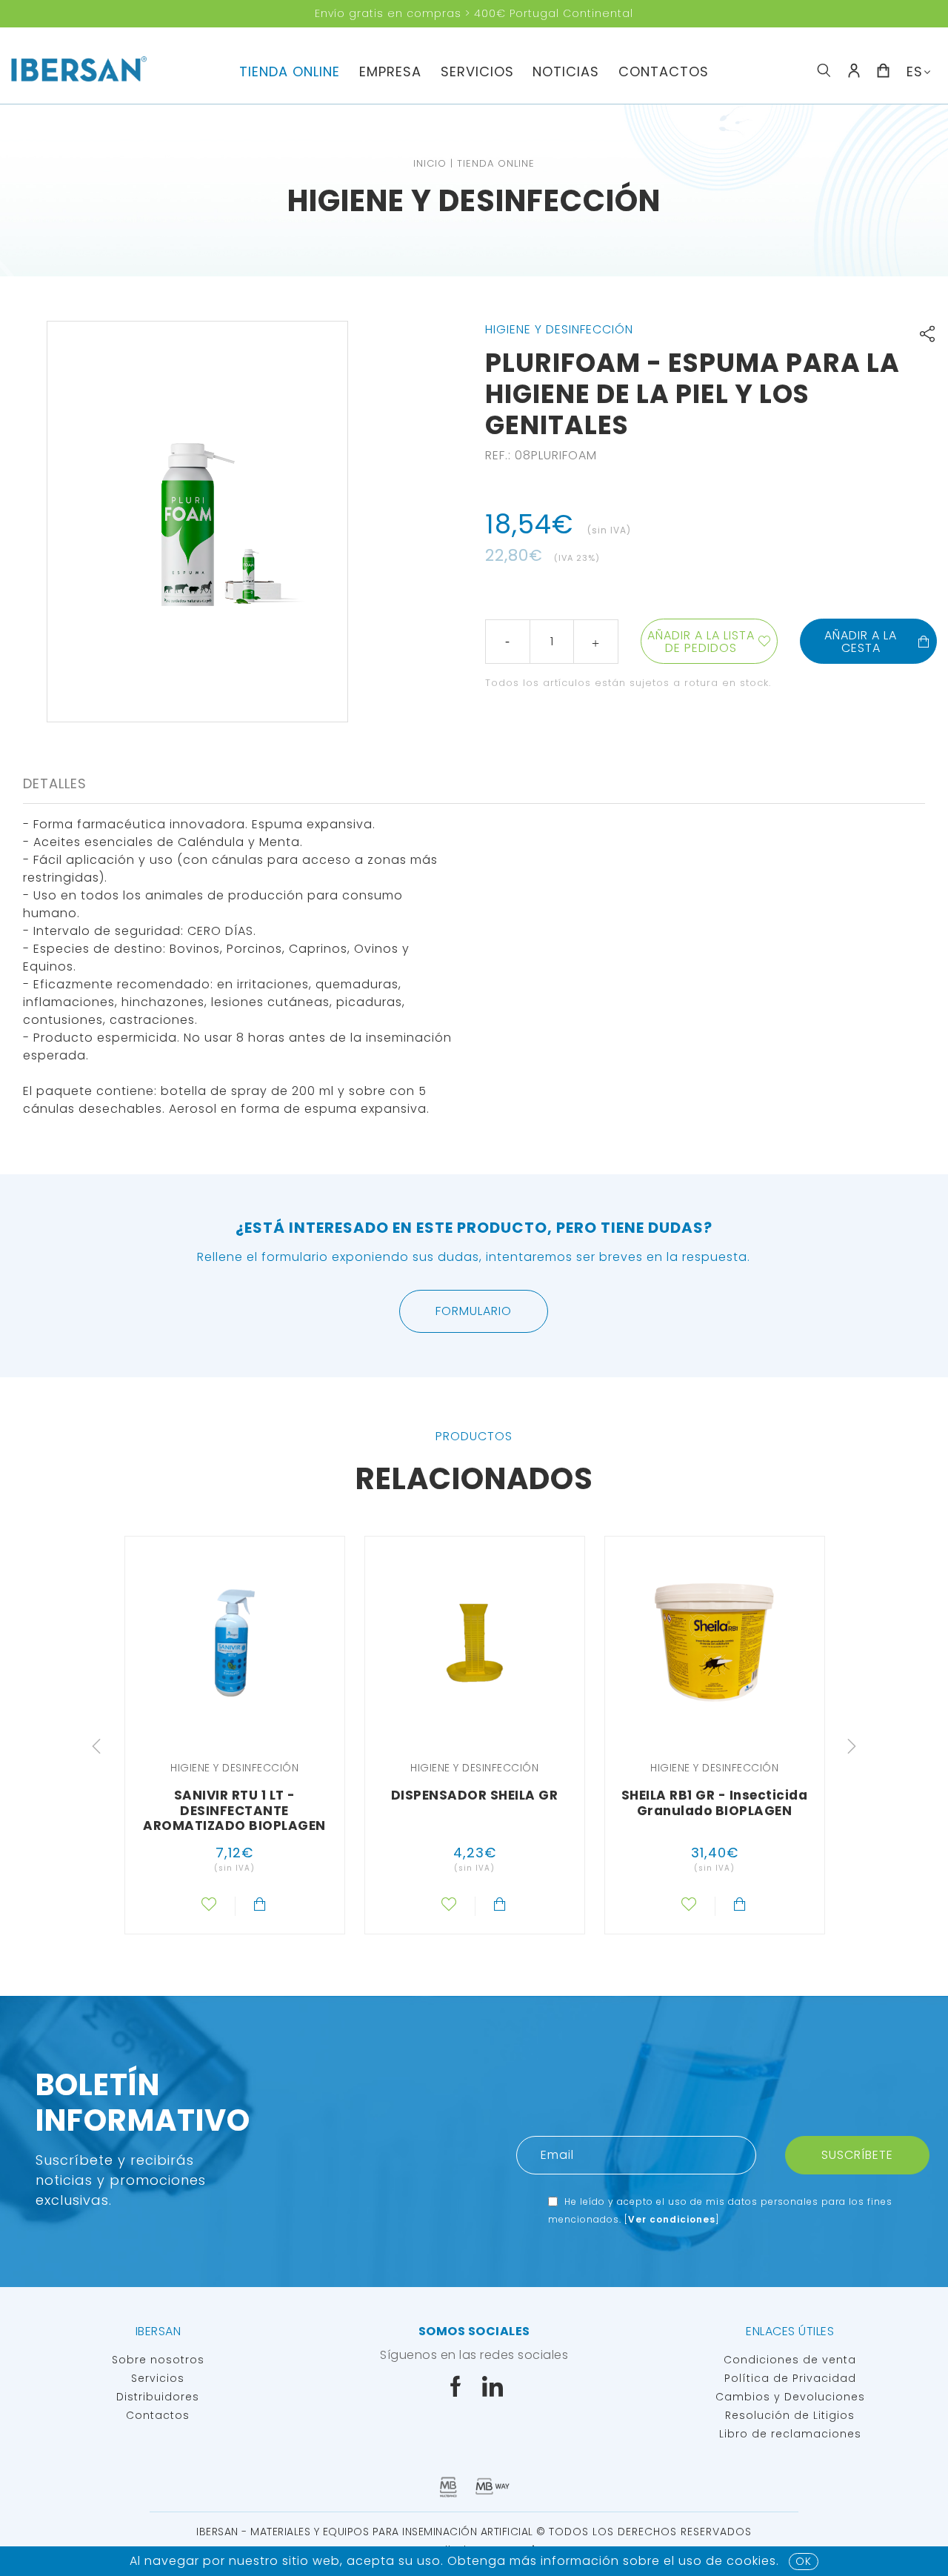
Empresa (390, 71)
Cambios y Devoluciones (790, 2397)
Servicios (158, 2378)
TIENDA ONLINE (290, 71)
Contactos (664, 71)
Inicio (430, 163)
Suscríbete (857, 2155)
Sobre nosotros (158, 2360)
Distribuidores (158, 2397)
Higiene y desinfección (474, 201)
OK (804, 2561)
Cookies (751, 2561)
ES (915, 71)
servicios (477, 71)
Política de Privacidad (790, 2378)
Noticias (566, 71)
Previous (96, 1746)
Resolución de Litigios (790, 2415)
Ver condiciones (672, 2219)
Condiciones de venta (790, 2360)
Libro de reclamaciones (790, 2434)
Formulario (474, 1311)
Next (852, 1746)
